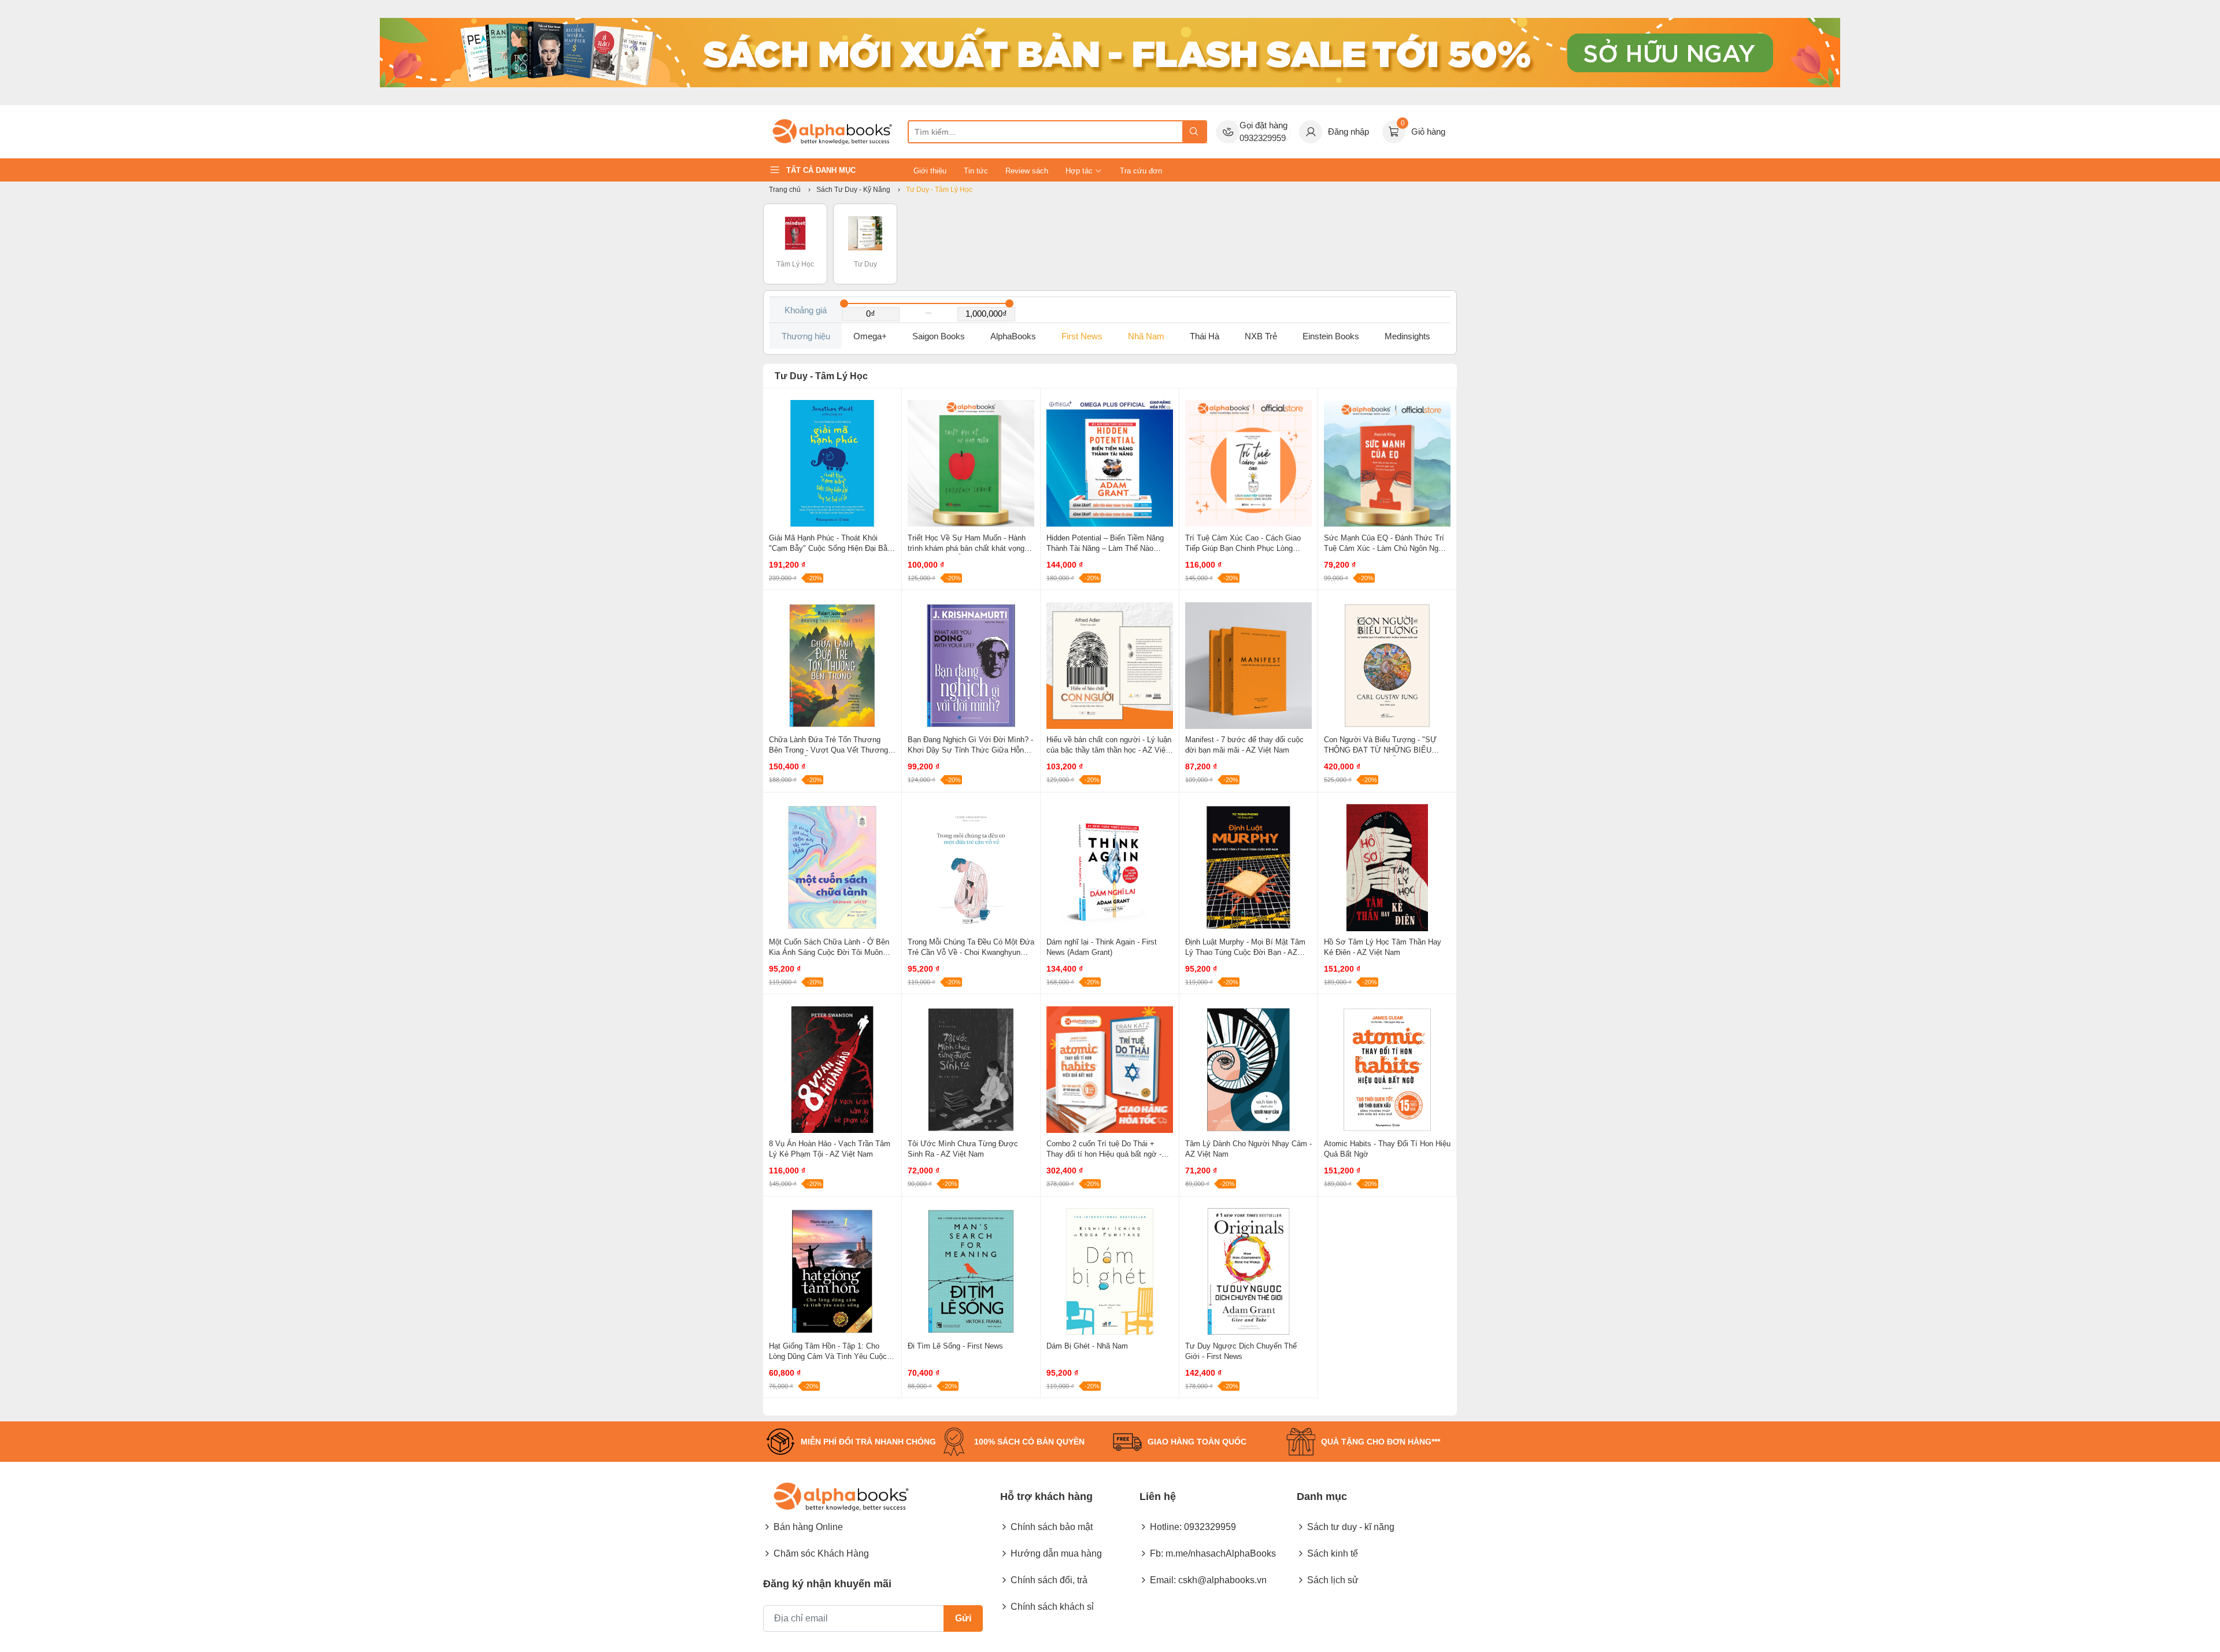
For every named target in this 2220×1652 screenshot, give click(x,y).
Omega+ (870, 336)
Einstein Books (1331, 336)
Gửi (963, 1618)
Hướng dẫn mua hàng (1056, 1553)
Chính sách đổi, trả (1049, 1580)
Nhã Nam (1146, 336)
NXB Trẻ (1261, 336)
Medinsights (1407, 336)
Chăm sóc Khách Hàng (821, 1553)
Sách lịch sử (1333, 1580)
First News (1082, 336)
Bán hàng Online (808, 1527)
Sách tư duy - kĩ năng (1351, 1527)
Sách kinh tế (1333, 1553)
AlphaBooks (1013, 336)
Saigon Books (939, 336)
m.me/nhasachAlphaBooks (1221, 1553)
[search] (1194, 132)
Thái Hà (1205, 336)
